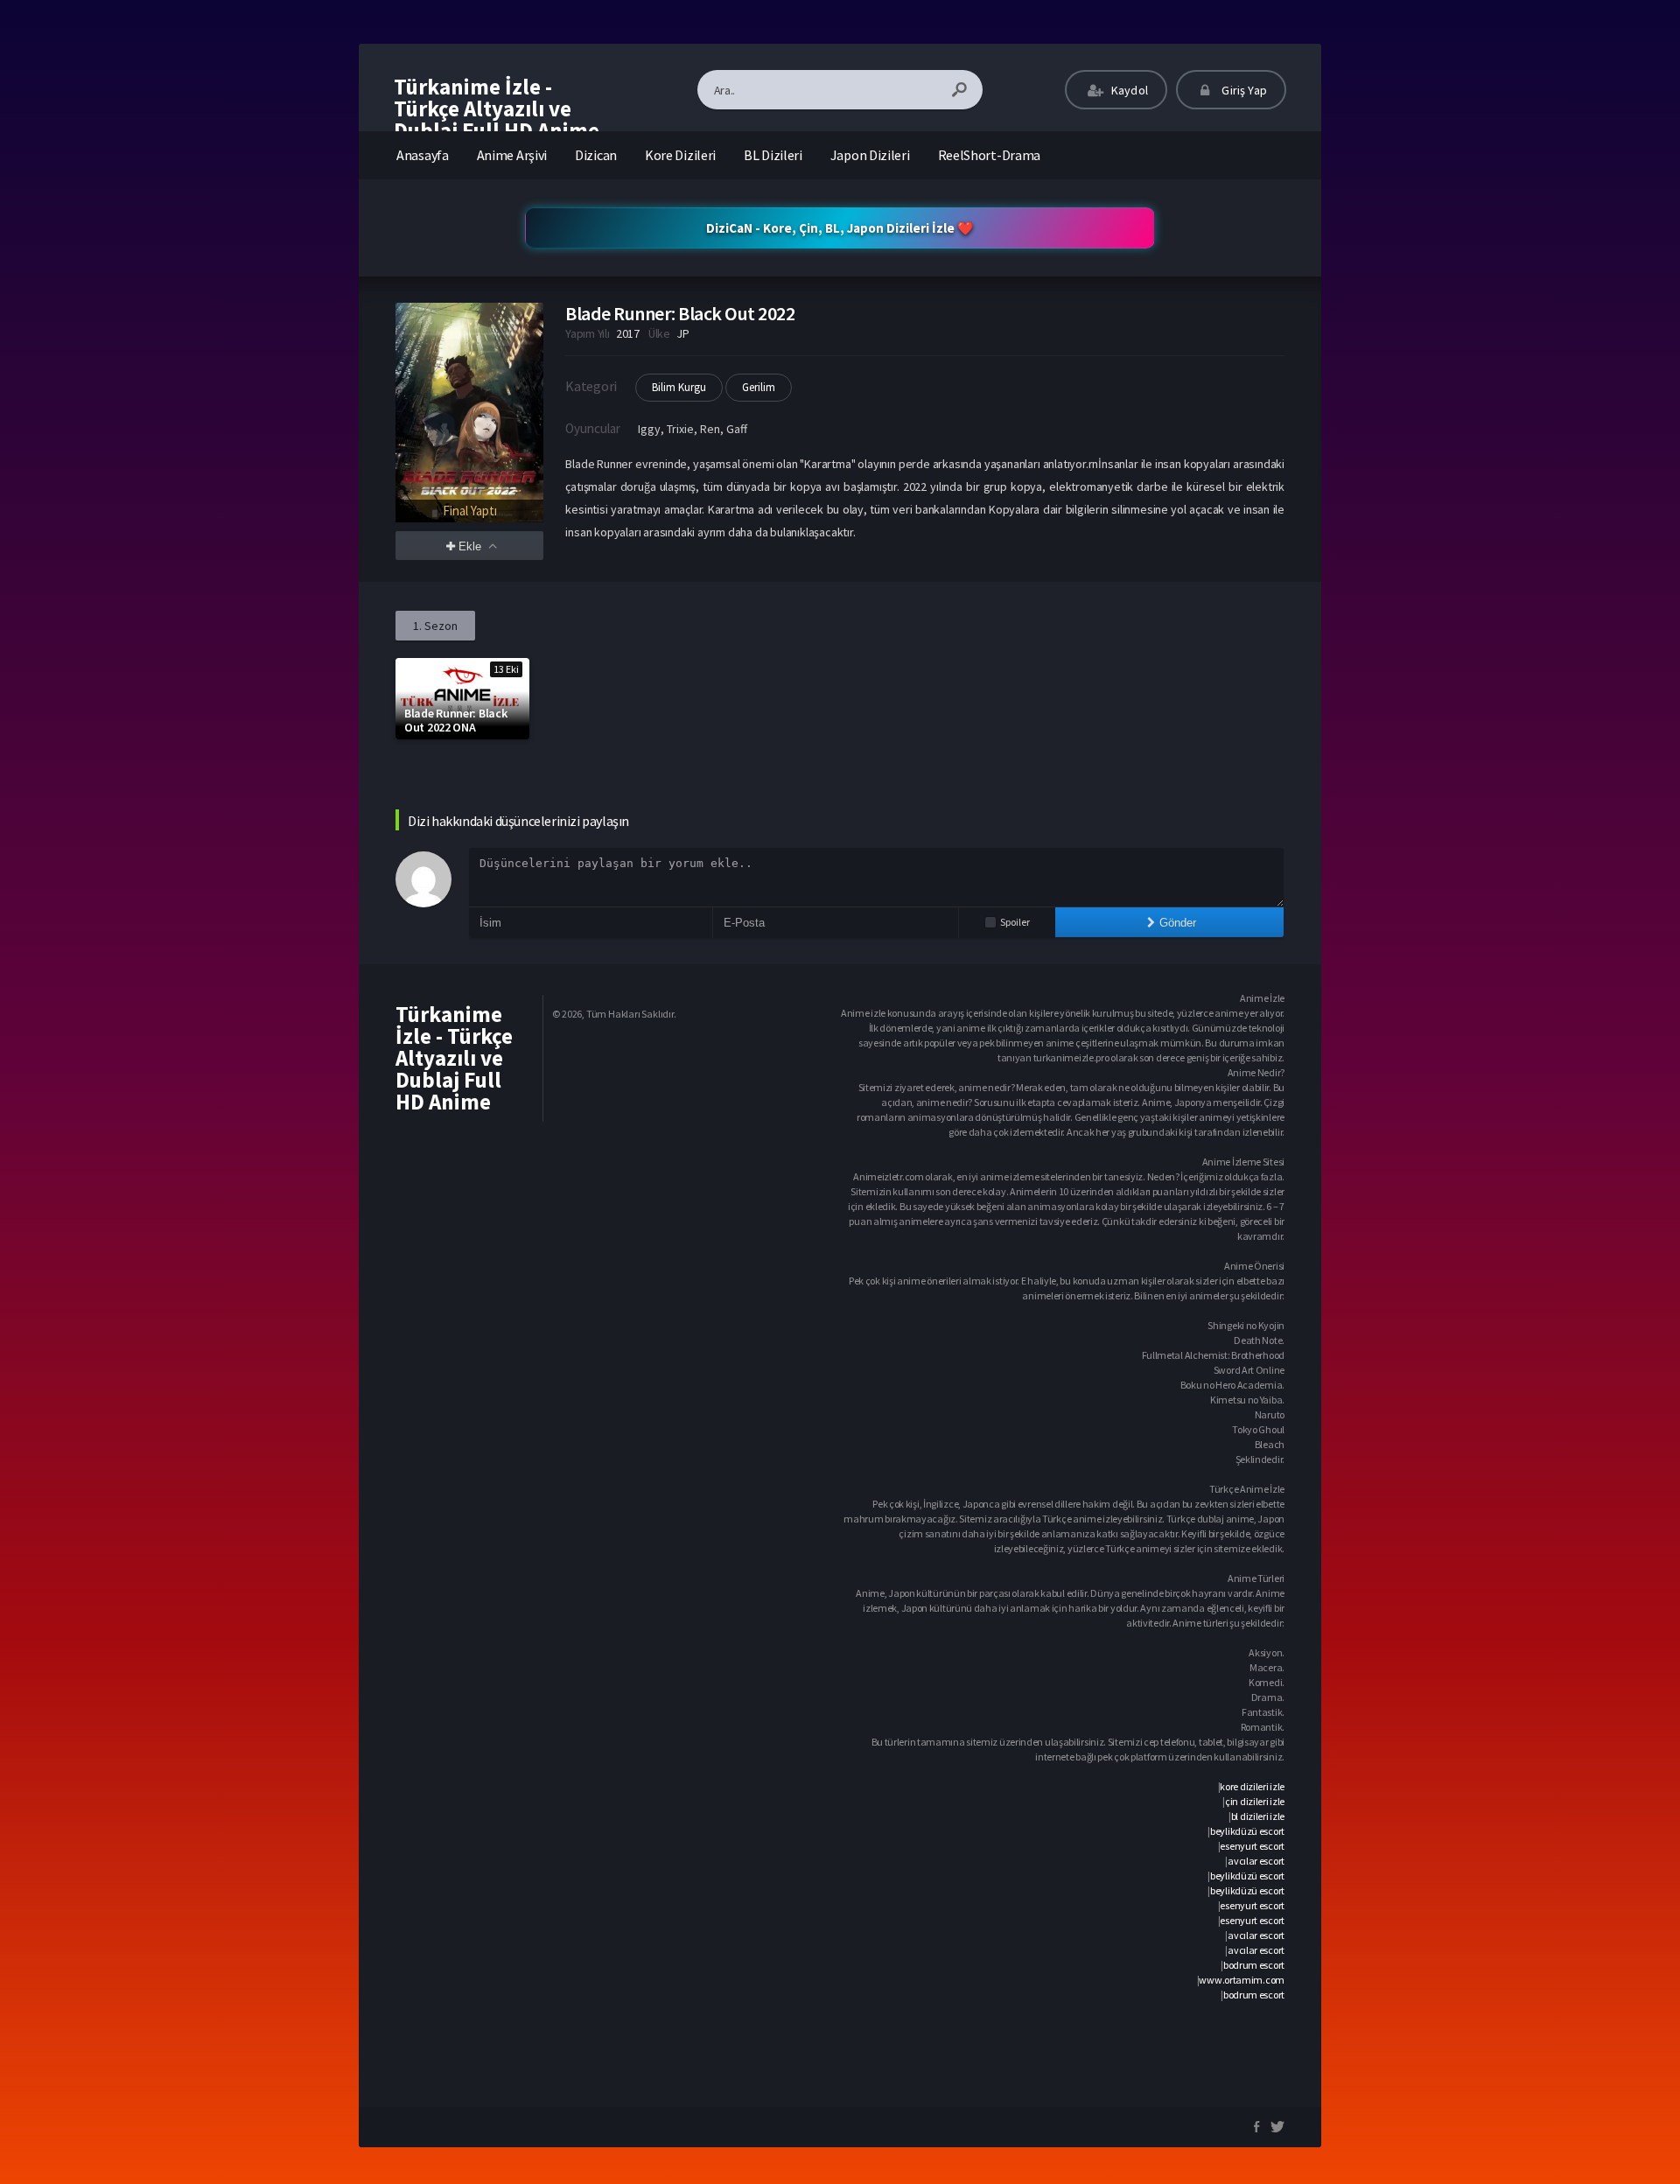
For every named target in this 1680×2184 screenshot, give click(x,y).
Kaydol (1128, 90)
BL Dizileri (773, 155)
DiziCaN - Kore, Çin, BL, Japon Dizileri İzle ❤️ (840, 228)
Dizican (596, 155)
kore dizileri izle (1252, 1786)
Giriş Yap (1243, 90)
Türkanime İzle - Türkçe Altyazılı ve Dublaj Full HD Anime (497, 108)
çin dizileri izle (1255, 1801)
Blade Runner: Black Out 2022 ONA (455, 720)
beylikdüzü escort (1247, 1831)
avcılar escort (1256, 1861)
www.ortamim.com (1242, 1980)
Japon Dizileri (870, 155)
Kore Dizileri (680, 155)
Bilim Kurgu (679, 387)
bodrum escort (1254, 1965)
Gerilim (759, 387)
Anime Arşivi (512, 155)
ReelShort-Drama (990, 155)
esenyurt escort (1252, 1846)
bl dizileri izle (1258, 1816)
